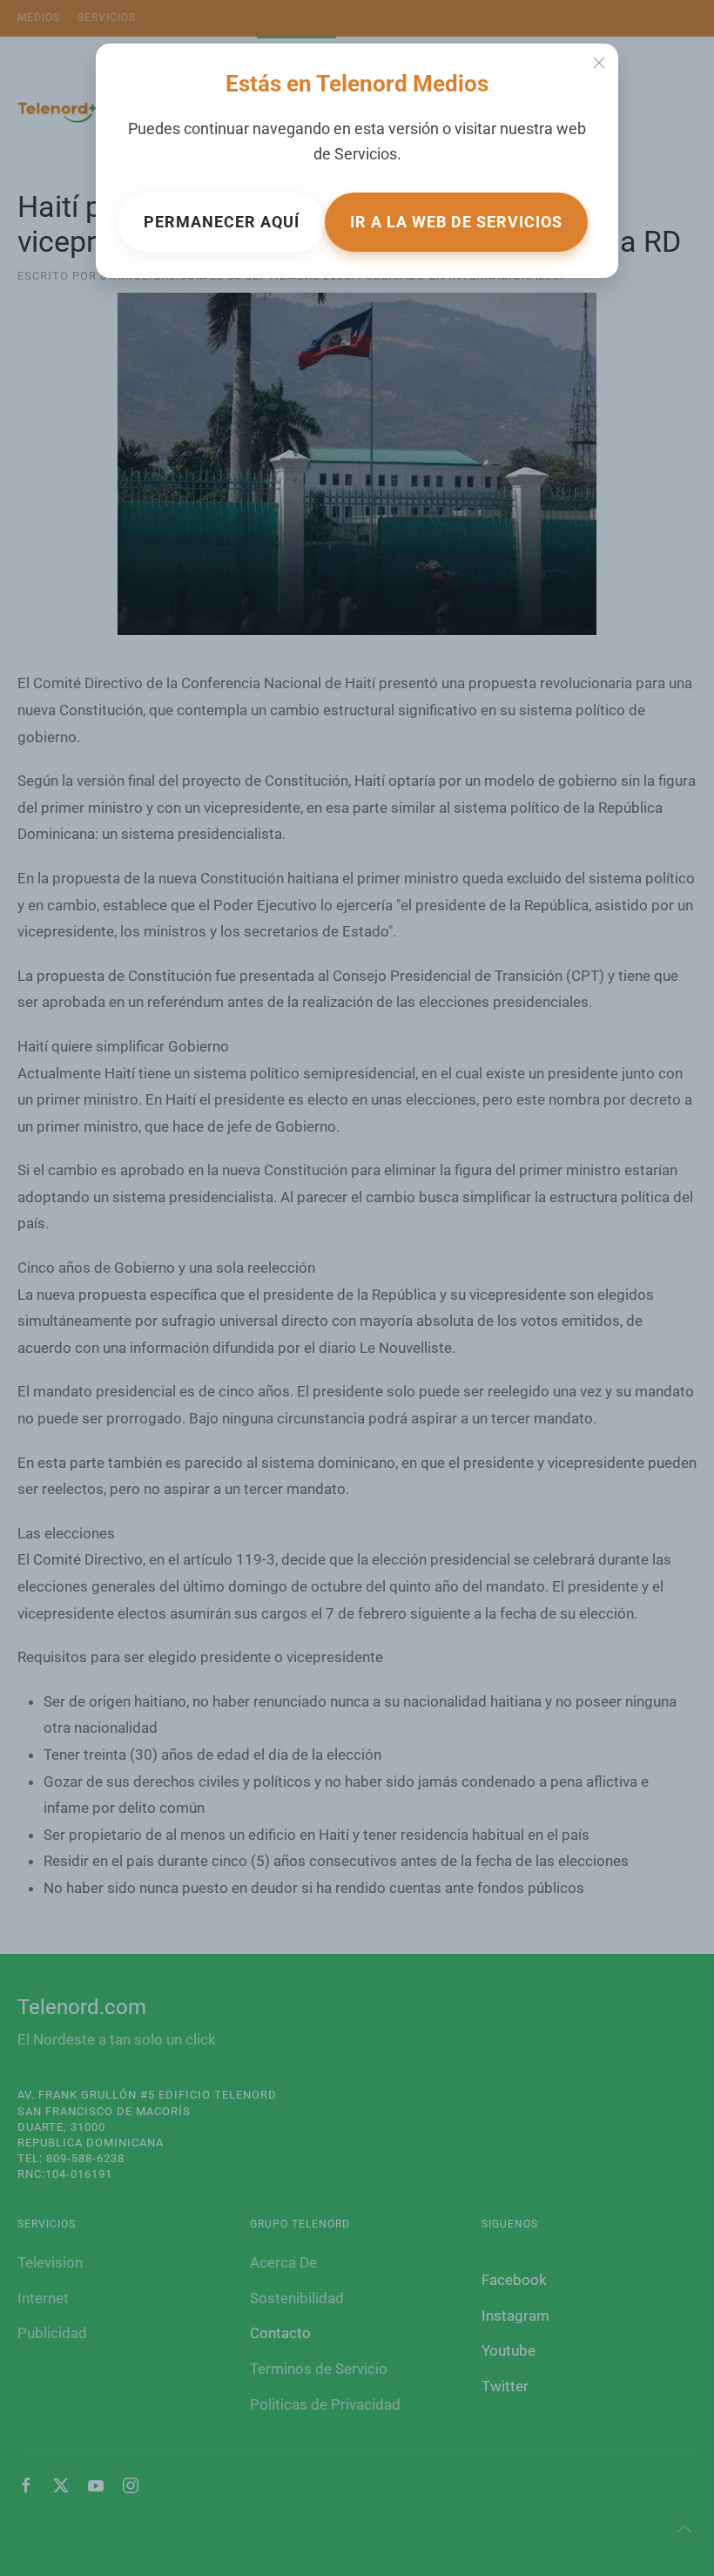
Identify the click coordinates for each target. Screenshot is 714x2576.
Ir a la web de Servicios (456, 222)
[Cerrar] (599, 63)
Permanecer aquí (222, 222)
